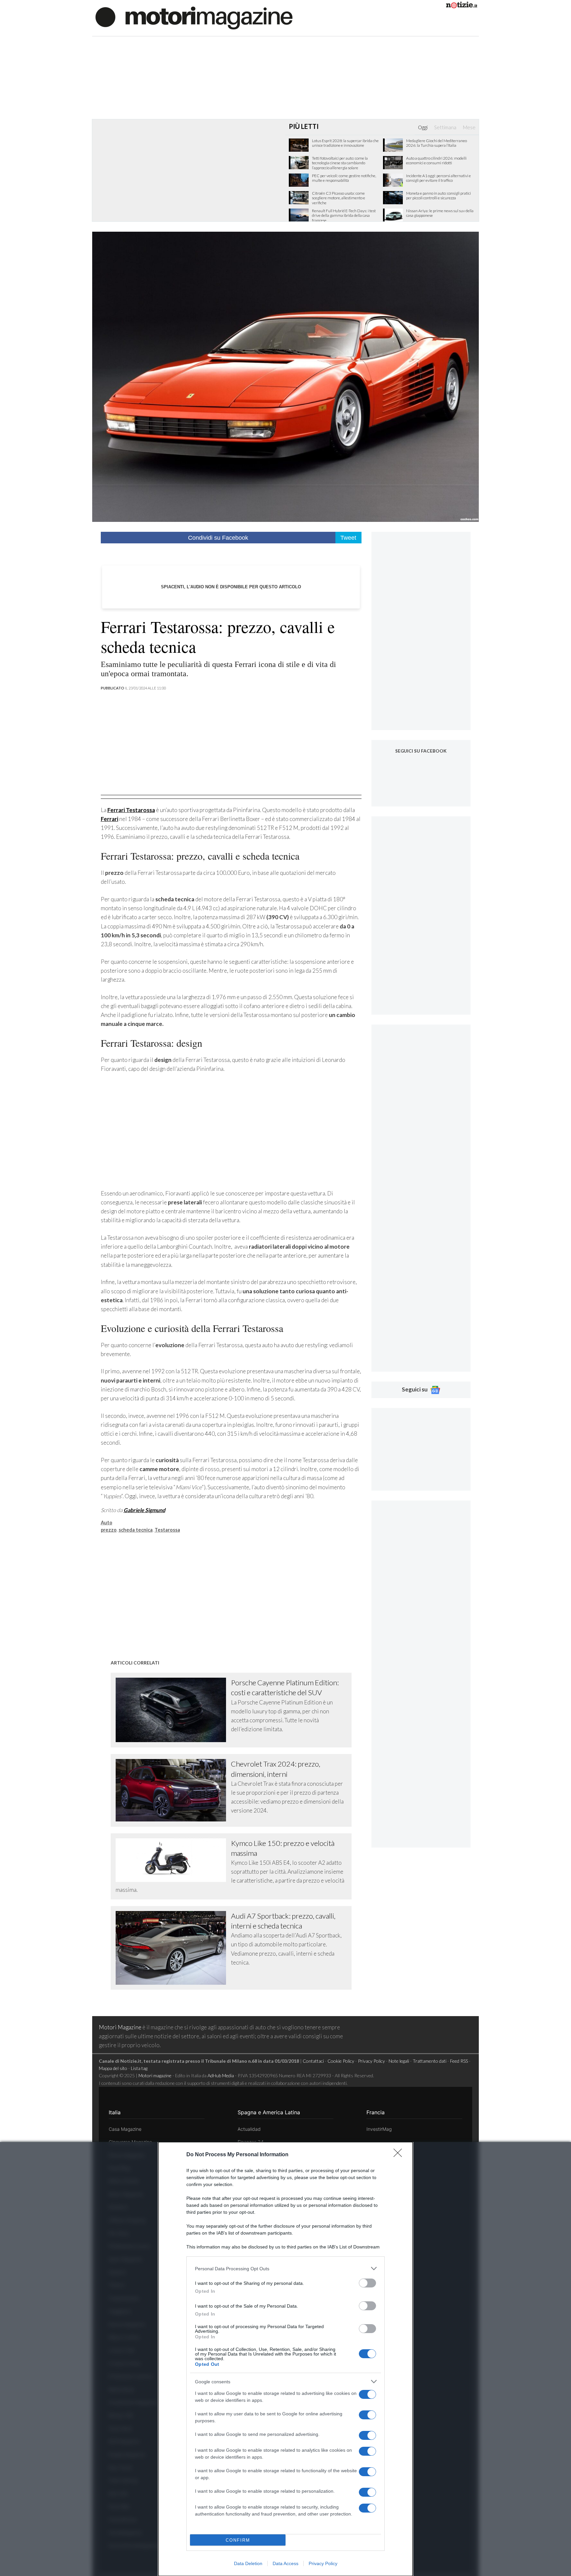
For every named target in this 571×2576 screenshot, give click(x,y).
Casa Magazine (125, 2129)
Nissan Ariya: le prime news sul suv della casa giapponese (440, 213)
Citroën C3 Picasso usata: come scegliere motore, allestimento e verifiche (339, 198)
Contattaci (313, 2061)
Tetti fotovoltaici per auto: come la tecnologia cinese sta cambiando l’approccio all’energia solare (340, 163)
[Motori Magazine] (194, 17)
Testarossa (167, 1530)
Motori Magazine (120, 2027)
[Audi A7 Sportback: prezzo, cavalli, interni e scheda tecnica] (173, 1948)
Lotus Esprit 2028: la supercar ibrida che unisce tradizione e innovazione (345, 143)
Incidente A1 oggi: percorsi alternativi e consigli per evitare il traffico (438, 178)
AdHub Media (221, 2075)
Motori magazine (155, 2075)
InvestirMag (379, 2129)
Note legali (399, 2061)
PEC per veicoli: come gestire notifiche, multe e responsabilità (344, 178)
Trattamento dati (430, 2061)
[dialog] (285, 2359)
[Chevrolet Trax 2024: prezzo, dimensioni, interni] (173, 1790)
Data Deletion (248, 2563)
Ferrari (110, 819)
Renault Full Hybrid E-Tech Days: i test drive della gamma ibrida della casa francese (344, 216)
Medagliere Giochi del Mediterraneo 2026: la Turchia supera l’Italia (437, 143)
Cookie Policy (341, 2061)
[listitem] (285, 2268)
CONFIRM (238, 2540)
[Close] (400, 2155)
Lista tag (139, 2068)
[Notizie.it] (462, 6)
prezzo (109, 1530)
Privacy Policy (323, 2563)
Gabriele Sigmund (144, 1510)
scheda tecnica (136, 1530)
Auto (107, 1522)
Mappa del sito (113, 2068)
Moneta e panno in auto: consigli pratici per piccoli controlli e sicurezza (438, 196)
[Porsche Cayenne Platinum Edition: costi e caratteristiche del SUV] (173, 1710)
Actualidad (249, 2129)
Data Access (285, 2563)
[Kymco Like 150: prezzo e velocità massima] (173, 1860)
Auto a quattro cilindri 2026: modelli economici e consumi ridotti (436, 161)
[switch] (367, 2283)
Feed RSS (459, 2061)
